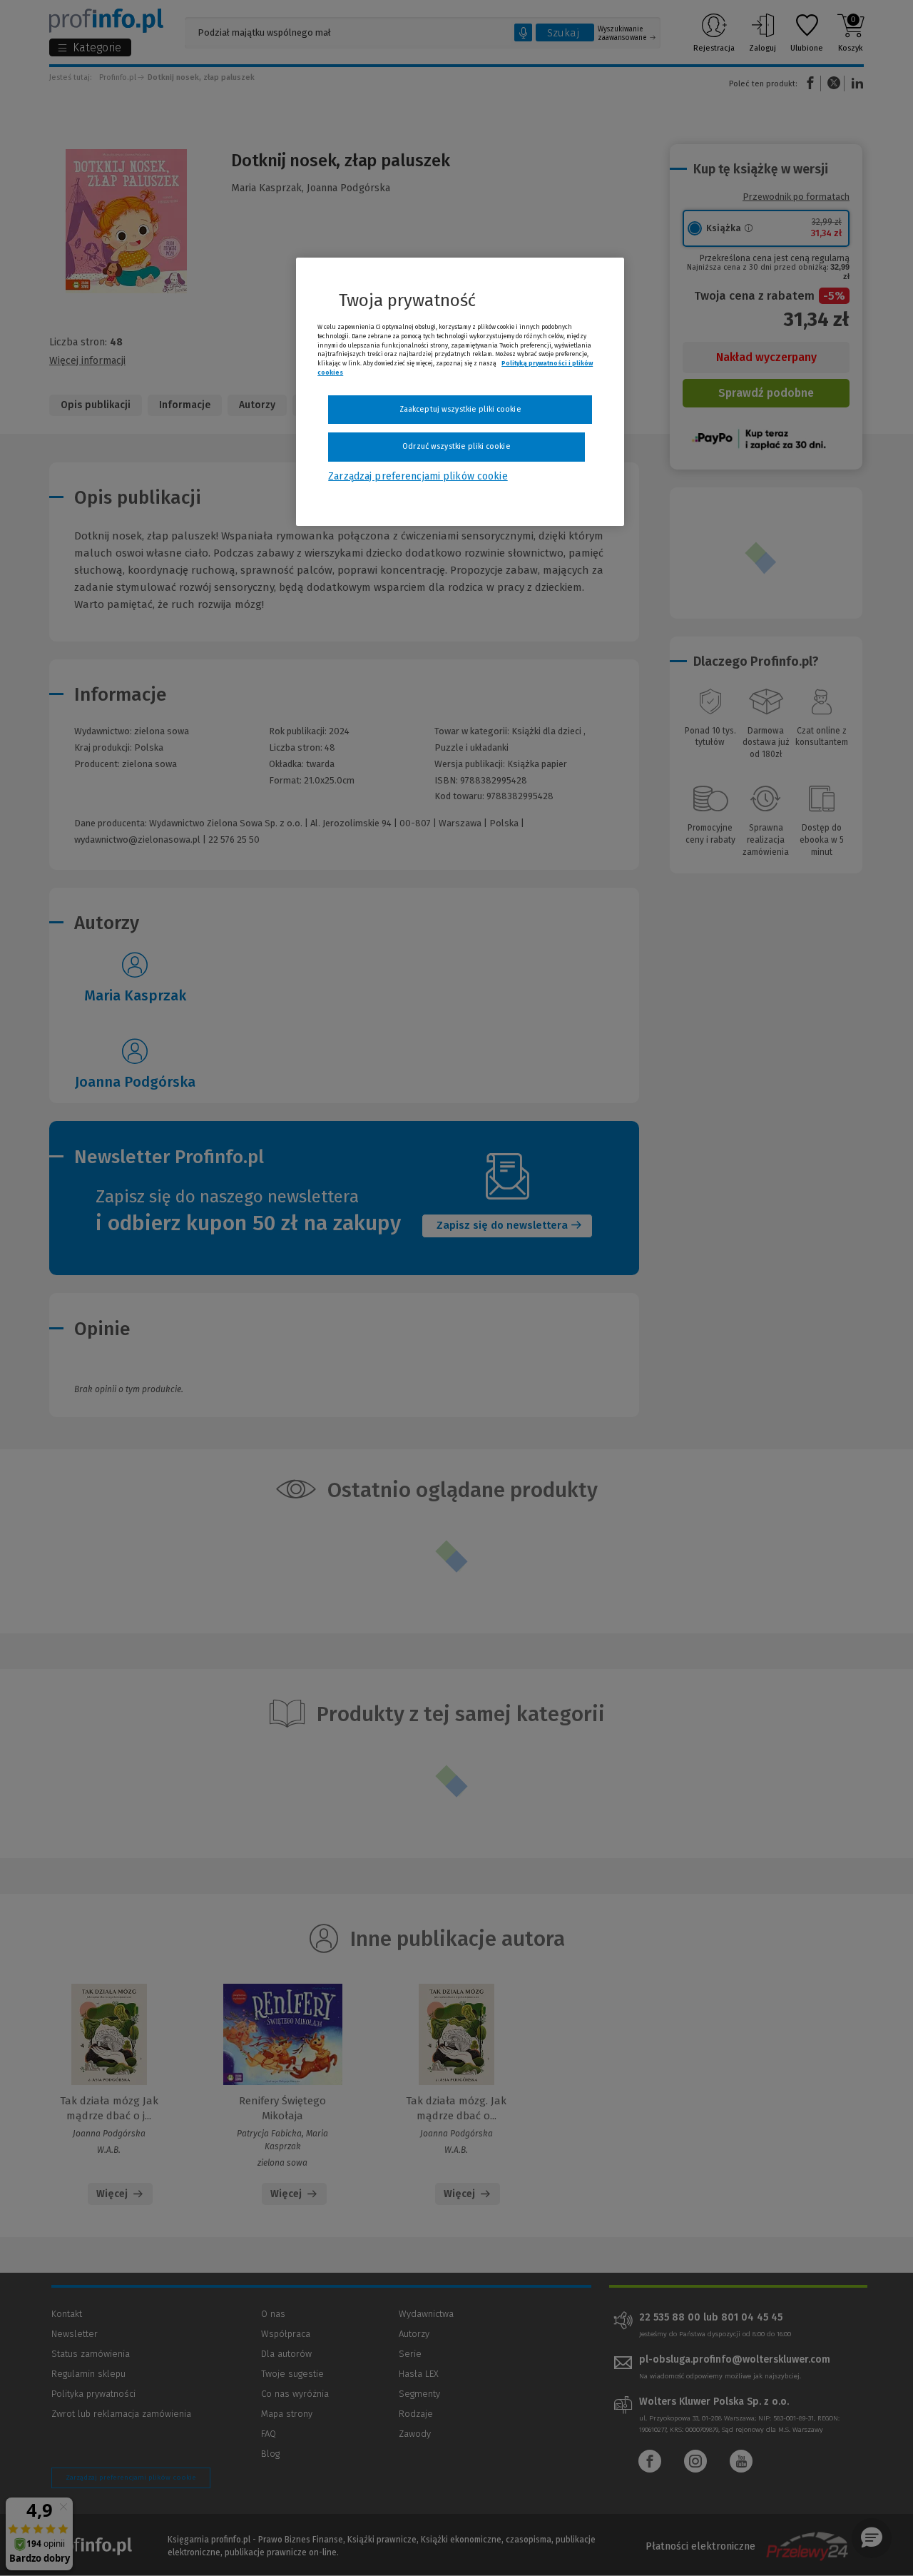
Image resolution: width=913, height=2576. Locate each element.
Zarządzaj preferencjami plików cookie (418, 476)
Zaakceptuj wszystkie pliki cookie (460, 409)
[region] (460, 392)
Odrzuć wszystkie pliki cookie (456, 446)
